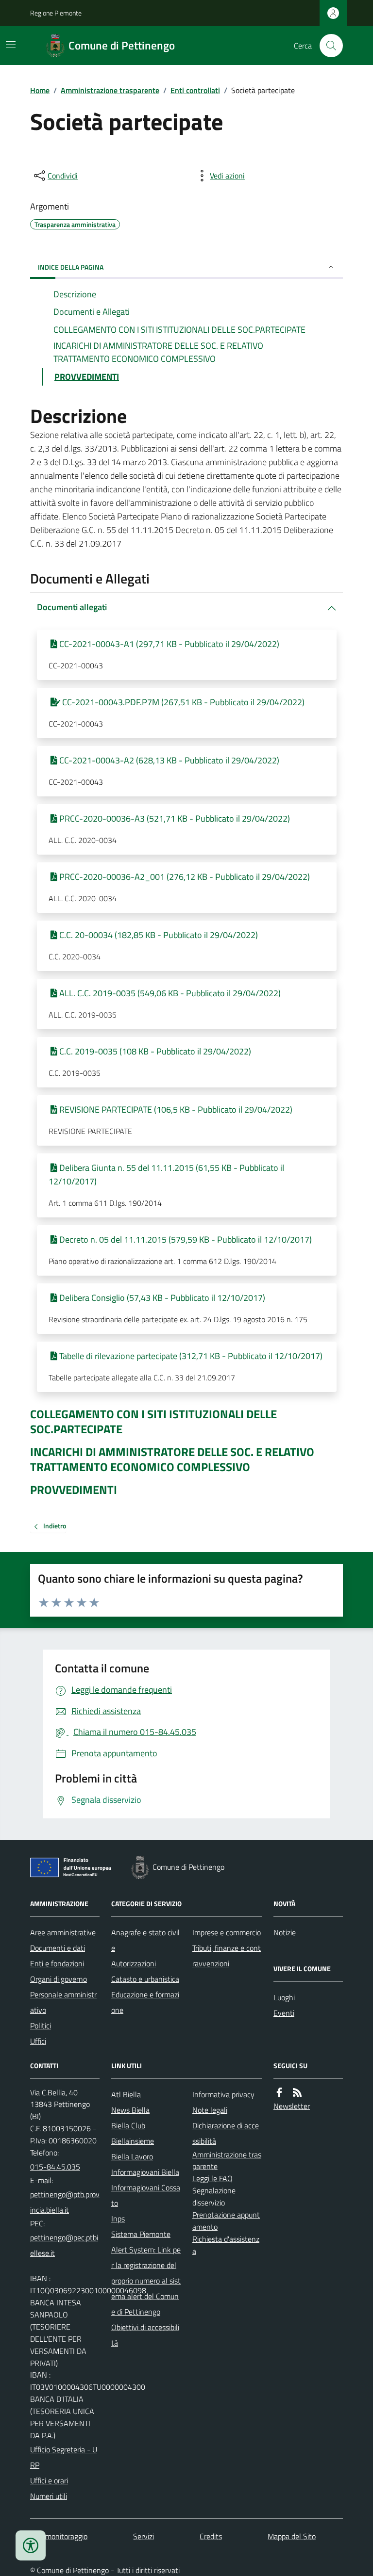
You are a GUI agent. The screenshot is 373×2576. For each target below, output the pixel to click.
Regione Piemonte (56, 13)
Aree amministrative (63, 1932)
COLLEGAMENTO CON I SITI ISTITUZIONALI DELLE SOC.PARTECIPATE (153, 1422)
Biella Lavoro (132, 2156)
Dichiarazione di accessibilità (226, 2133)
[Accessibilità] (31, 2545)
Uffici (38, 2041)
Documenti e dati (58, 1948)
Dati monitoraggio (59, 2536)
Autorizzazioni (134, 1963)
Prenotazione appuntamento (226, 2221)
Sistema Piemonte (141, 2234)
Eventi (284, 2013)
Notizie (285, 1932)
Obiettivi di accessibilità (145, 2335)
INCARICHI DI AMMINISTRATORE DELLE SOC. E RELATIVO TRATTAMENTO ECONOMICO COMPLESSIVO (172, 1459)
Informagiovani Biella (145, 2172)
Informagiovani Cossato (146, 2195)
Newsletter (292, 2106)
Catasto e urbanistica (145, 1979)
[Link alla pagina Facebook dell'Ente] (279, 2093)
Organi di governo (59, 1979)
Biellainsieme (133, 2141)
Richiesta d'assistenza (226, 2245)
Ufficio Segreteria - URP (64, 2457)
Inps (118, 2219)
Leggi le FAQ (212, 2178)
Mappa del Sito (292, 2536)
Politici (41, 2025)
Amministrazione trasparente (110, 90)
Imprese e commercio (227, 1932)
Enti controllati (195, 90)
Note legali (210, 2110)
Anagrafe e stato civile (145, 1940)
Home (40, 90)
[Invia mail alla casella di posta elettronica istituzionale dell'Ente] (65, 2202)
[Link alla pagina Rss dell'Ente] (297, 2093)
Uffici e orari (49, 2480)
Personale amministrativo (63, 2002)
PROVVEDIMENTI (74, 1490)
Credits (211, 2536)
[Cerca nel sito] (327, 46)
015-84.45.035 (55, 2167)
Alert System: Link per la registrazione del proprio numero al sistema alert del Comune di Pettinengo (146, 2281)
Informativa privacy (223, 2094)
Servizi (144, 2536)
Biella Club (128, 2125)
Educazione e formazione (145, 2002)
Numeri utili (49, 2496)
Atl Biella (126, 2094)
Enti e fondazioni (57, 1963)
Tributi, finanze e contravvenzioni (227, 1956)
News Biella (130, 2110)
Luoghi (284, 1997)
